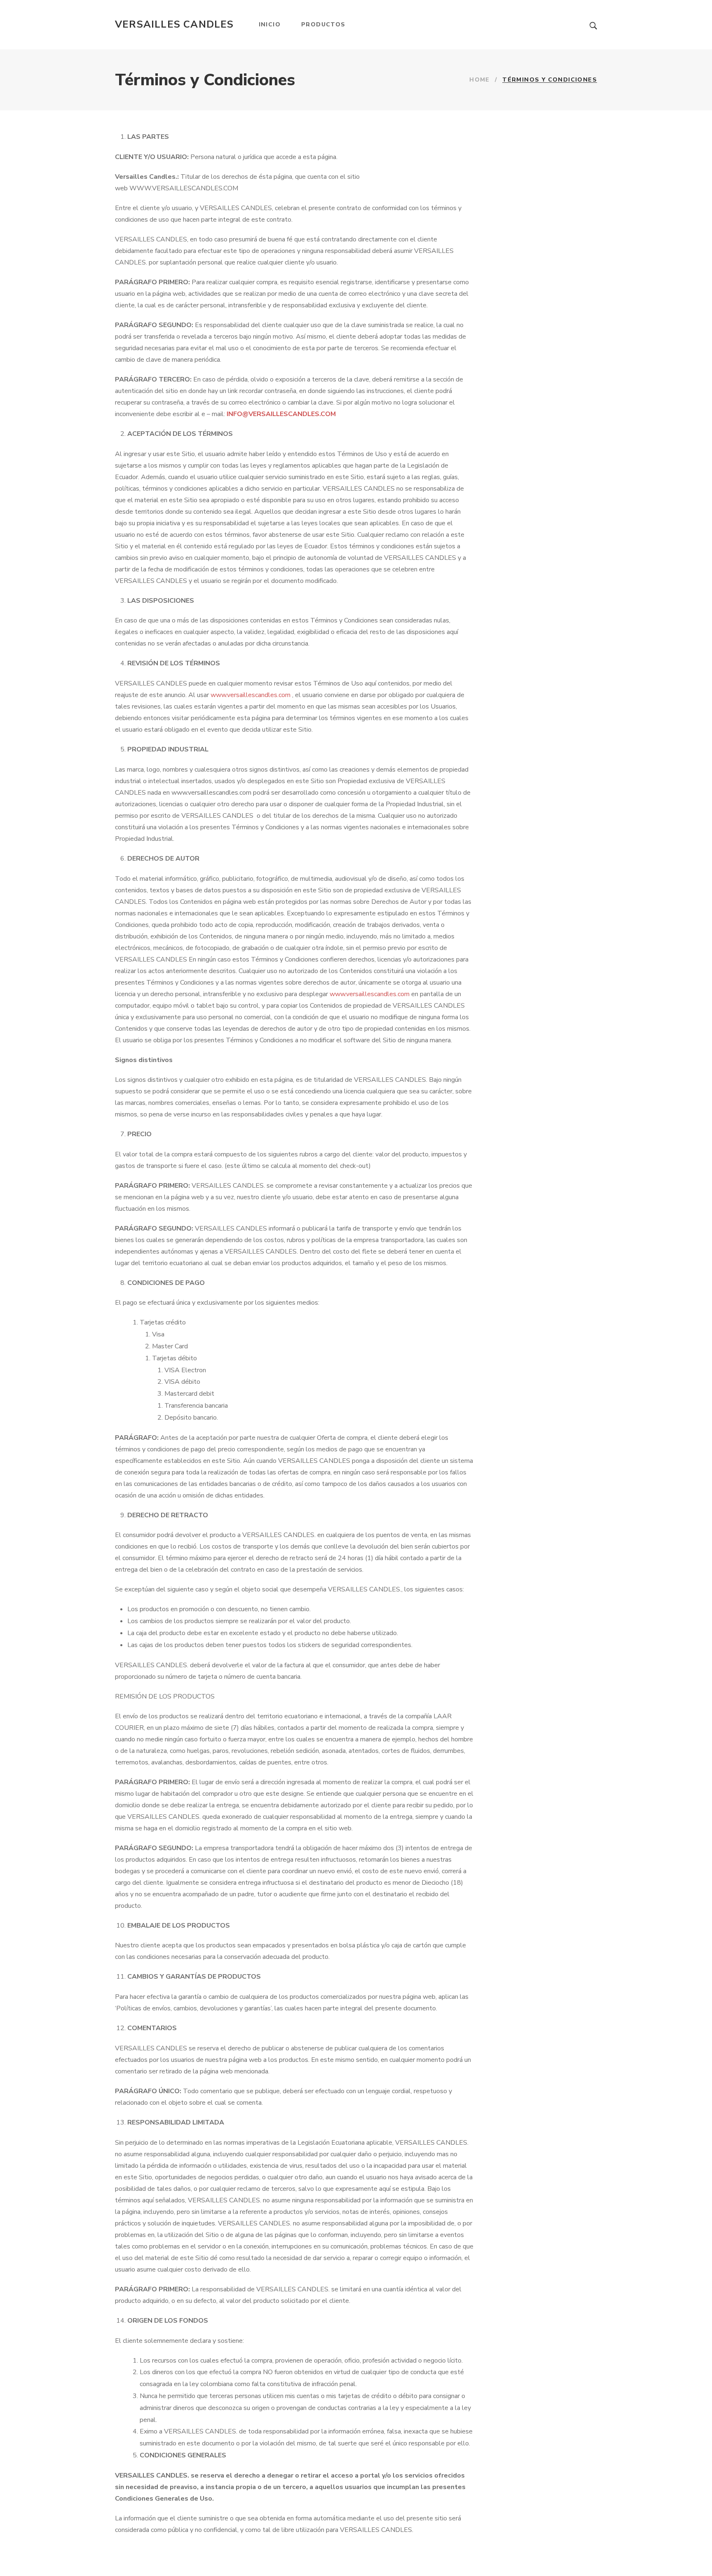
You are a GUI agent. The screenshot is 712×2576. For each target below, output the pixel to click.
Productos (323, 25)
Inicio (270, 25)
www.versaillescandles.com (251, 695)
